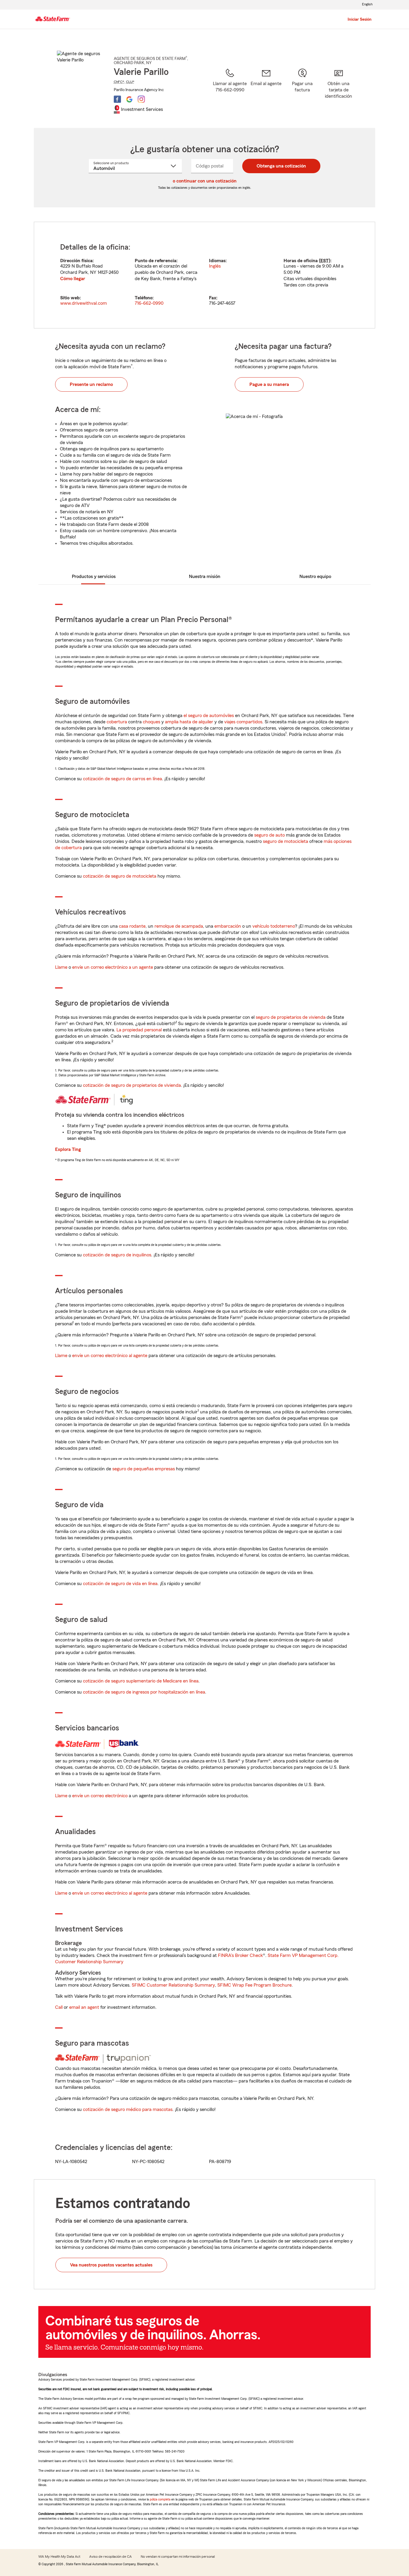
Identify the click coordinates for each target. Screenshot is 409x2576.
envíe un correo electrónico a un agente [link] (113, 967)
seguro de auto (269, 835)
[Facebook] (117, 99)
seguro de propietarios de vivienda (291, 1017)
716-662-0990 (149, 303)
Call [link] (59, 2007)
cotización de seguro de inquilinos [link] (117, 1255)
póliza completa (160, 2499)
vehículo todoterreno (274, 926)
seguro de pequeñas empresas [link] (143, 1469)
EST (325, 261)
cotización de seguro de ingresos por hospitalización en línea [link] (144, 1692)
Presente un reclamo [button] (91, 384)
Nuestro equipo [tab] (315, 577)
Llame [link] (61, 967)
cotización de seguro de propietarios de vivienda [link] (132, 1085)
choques (152, 722)
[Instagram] (141, 99)
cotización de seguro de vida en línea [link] (120, 1584)
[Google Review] (129, 99)
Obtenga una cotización (281, 166)
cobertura (117, 722)
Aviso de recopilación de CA (110, 2557)
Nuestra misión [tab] (205, 577)
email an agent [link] (84, 2007)
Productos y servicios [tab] (94, 577)
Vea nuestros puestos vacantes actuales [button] (111, 2265)
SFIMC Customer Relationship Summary (173, 1985)
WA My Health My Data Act (59, 2557)
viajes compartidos (243, 722)
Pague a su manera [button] (269, 384)
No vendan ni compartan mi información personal (178, 2557)
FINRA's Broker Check (240, 1955)
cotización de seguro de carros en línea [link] (122, 779)
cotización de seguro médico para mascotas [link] (128, 2109)
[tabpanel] (205, 275)
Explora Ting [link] (68, 1149)
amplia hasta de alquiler (189, 722)
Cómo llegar (73, 279)
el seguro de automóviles (209, 716)
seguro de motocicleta (285, 841)
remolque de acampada (179, 926)
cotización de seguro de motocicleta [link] (120, 876)
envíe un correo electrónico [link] (100, 1796)
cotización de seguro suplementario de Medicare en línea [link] (141, 1681)
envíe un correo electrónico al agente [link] (110, 1356)
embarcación (228, 926)
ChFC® (119, 82)
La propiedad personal (139, 1030)
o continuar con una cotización (205, 181)
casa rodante (132, 926)
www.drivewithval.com (84, 303)
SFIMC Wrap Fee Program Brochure (255, 1985)
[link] (266, 90)
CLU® (130, 82)
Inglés (215, 266)
